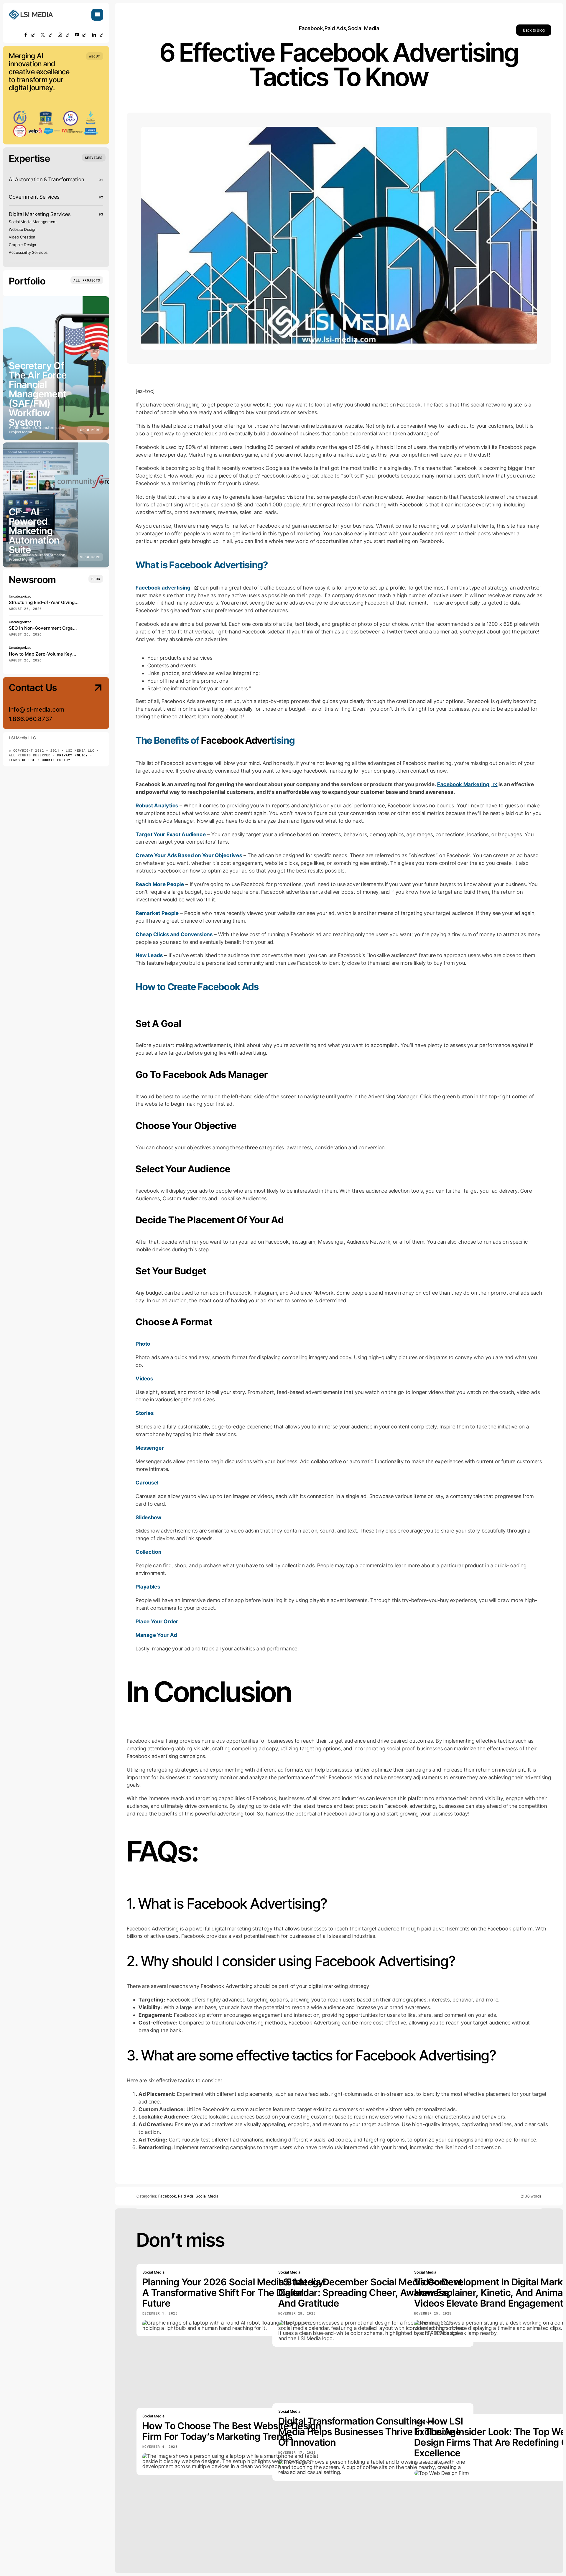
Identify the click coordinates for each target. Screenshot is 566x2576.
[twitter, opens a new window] (46, 35)
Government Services (34, 197)
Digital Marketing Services (40, 214)
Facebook (311, 28)
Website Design (23, 229)
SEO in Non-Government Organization (49, 628)
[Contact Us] (93, 704)
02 (101, 197)
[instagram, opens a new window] (63, 35)
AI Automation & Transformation (47, 179)
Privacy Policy (73, 755)
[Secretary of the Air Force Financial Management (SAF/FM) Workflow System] (56, 368)
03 (101, 214)
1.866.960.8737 (31, 719)
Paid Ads (335, 28)
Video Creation (22, 237)
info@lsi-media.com (37, 710)
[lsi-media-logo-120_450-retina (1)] (31, 11)
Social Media (364, 28)
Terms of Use (22, 760)
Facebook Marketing (463, 784)
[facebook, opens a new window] (29, 35)
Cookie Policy (56, 760)
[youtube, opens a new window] (80, 35)
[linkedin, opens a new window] (98, 35)
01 (101, 180)
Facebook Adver (236, 740)
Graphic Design (23, 245)
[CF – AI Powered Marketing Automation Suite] (56, 505)
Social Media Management (33, 222)
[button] (95, 56)
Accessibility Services (28, 252)
